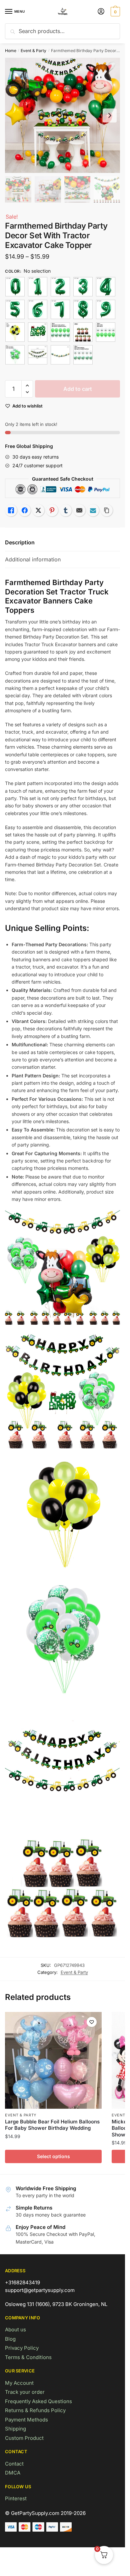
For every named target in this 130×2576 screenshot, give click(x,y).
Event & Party (33, 51)
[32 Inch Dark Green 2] (60, 287)
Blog (10, 2339)
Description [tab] (20, 542)
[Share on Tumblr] (66, 510)
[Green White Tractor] (15, 355)
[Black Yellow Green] (15, 332)
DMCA (13, 2473)
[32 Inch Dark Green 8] (83, 309)
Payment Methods (26, 2420)
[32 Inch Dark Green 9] (106, 309)
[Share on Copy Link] (107, 510)
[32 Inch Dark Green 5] (15, 309)
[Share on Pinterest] (52, 510)
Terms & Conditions (28, 2357)
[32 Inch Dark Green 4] (106, 287)
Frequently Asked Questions (38, 2401)
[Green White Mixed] (106, 332)
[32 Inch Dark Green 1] (38, 287)
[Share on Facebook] (25, 510)
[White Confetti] (83, 355)
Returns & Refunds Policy (35, 2410)
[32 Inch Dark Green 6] (38, 309)
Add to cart (78, 389)
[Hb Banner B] (38, 355)
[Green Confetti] (60, 332)
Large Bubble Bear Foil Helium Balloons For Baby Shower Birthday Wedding (52, 2125)
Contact (14, 2464)
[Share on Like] (11, 510)
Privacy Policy (22, 2348)
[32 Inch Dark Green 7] (60, 309)
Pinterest (16, 2498)
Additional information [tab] (33, 559)
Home (11, 51)
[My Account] (101, 12)
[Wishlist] (92, 2022)
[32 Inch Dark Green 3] (83, 287)
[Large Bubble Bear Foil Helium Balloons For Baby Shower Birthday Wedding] (53, 2060)
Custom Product (24, 2438)
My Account (19, 2383)
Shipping (15, 2429)
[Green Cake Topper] (38, 332)
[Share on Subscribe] (93, 510)
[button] (27, 386)
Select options (53, 2156)
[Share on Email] (79, 510)
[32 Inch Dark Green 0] (15, 287)
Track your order (25, 2392)
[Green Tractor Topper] (83, 332)
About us (15, 2330)
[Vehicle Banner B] (60, 355)
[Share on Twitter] (38, 510)
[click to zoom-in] (62, 115)
